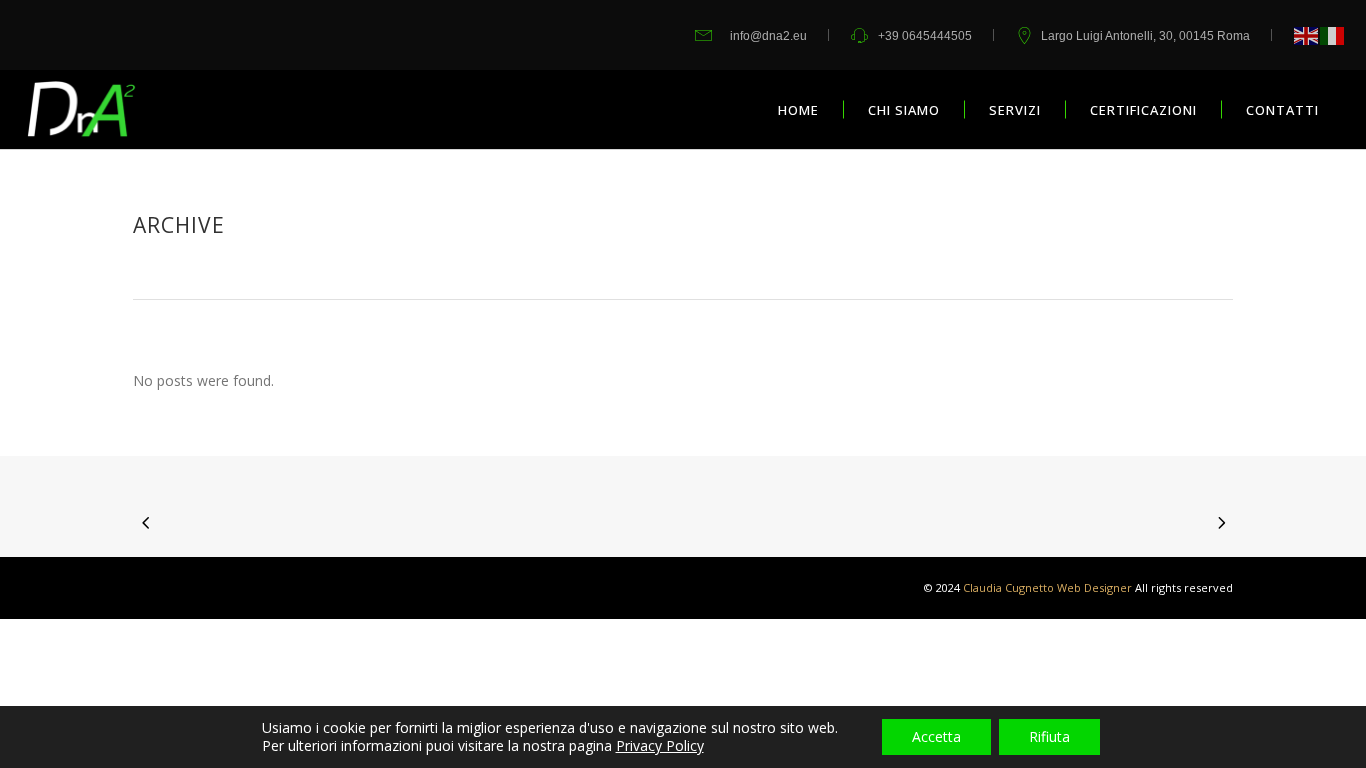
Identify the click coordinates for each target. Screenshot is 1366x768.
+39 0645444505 (925, 36)
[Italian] (1333, 35)
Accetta (936, 736)
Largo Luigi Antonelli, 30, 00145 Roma (1145, 36)
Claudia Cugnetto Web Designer (1047, 587)
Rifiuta (1049, 736)
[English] (1307, 35)
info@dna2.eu (768, 36)
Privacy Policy (660, 745)
